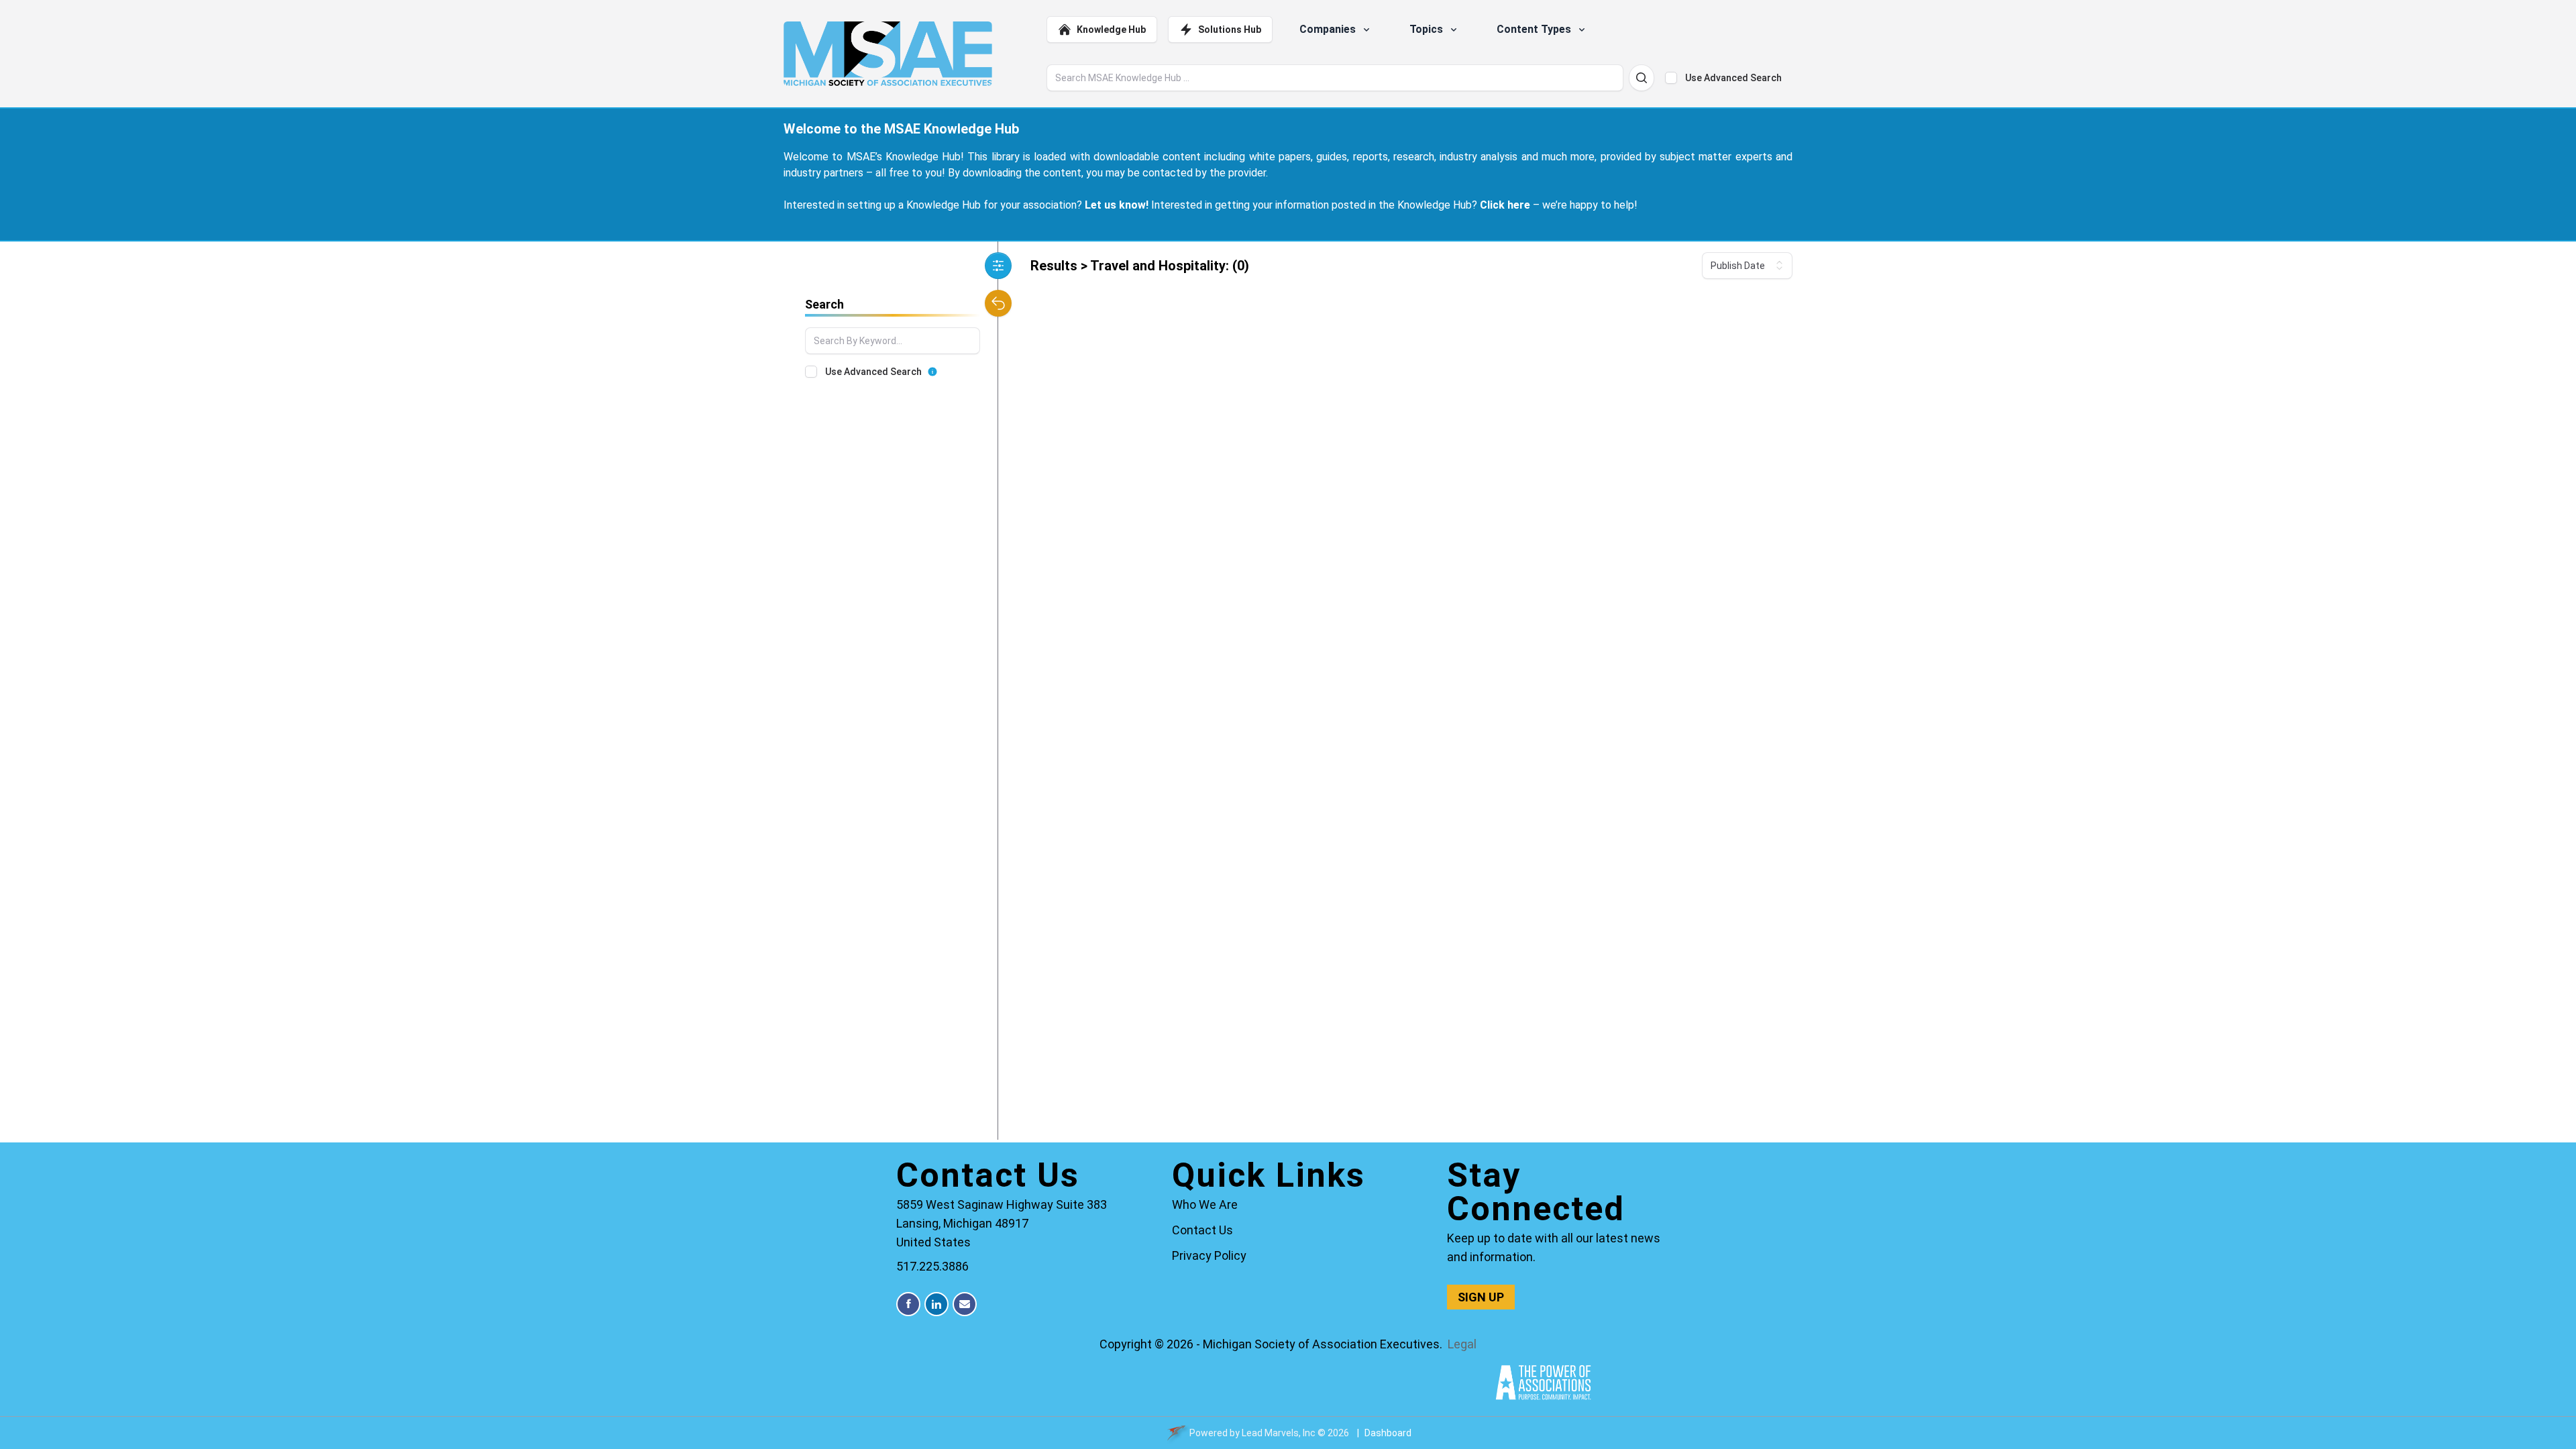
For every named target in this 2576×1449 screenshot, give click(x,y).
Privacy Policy (1209, 1255)
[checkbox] (1671, 78)
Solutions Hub (1230, 30)
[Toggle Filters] (998, 266)
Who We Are (1205, 1204)
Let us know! (1117, 205)
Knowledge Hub (1111, 30)
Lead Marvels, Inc (1279, 1433)
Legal (1462, 1344)
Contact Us (1202, 1230)
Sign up (1481, 1297)
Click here (1505, 205)
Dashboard (1388, 1433)
